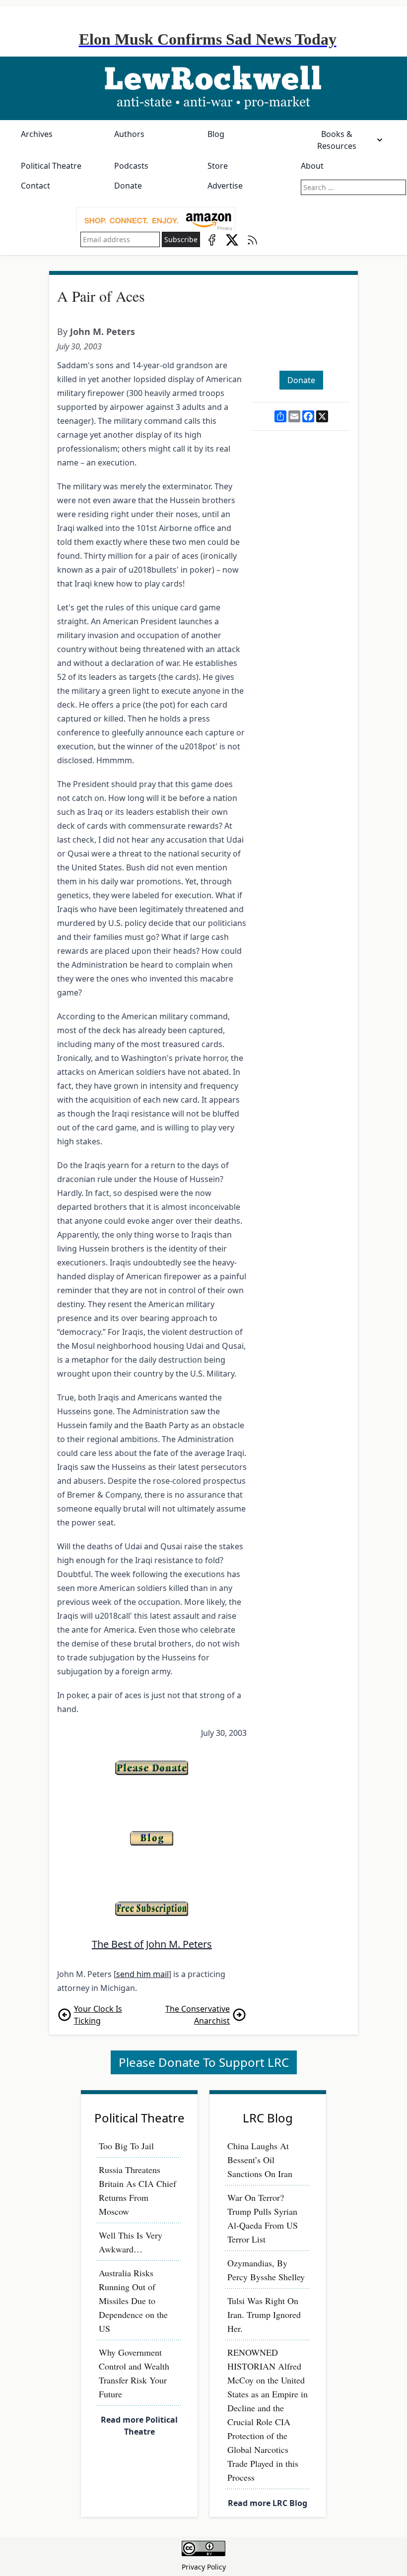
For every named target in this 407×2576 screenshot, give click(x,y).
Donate (128, 186)
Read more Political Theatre (139, 2426)
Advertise (225, 186)
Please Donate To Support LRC (204, 2062)
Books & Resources (337, 140)
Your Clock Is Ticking (98, 2015)
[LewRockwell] (203, 88)
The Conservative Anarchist (198, 2015)
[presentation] (156, 220)
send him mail (142, 1974)
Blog (216, 134)
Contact (35, 186)
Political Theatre (51, 166)
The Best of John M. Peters (152, 1944)
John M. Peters (102, 331)
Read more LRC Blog (268, 2503)
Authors (129, 134)
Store (218, 166)
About (312, 166)
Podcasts (131, 166)
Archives (37, 134)
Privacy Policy (204, 2567)
